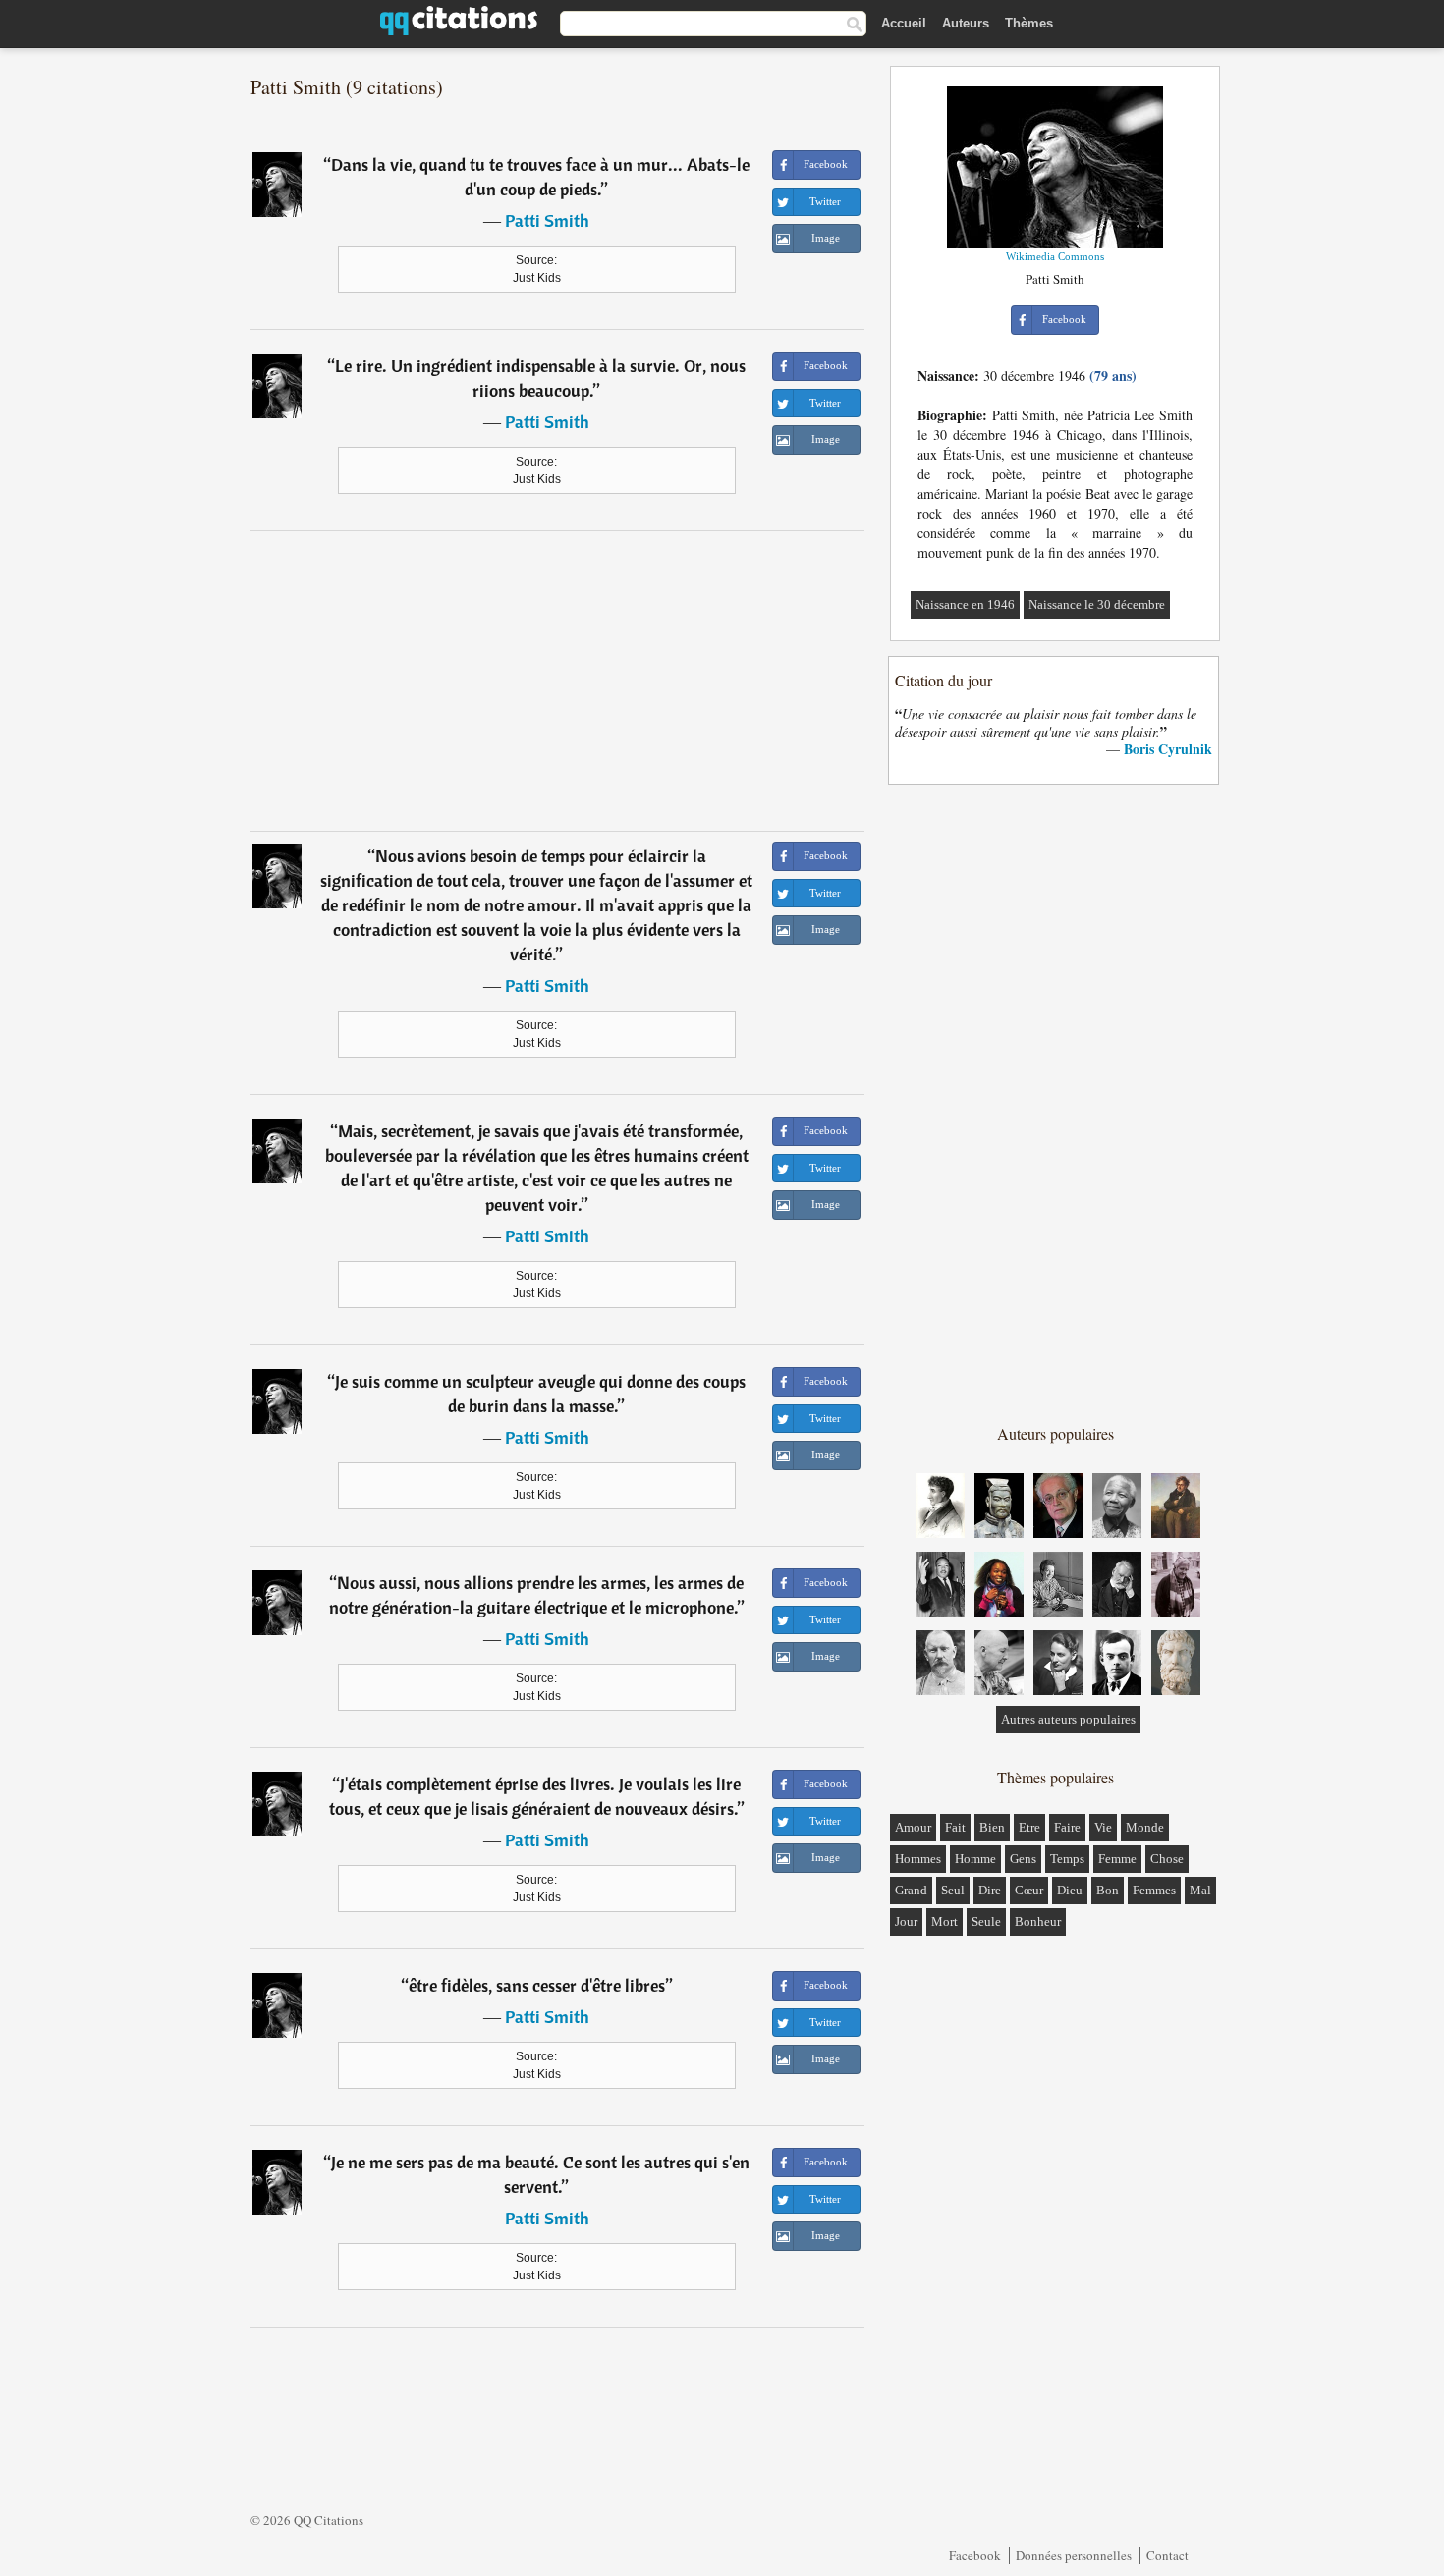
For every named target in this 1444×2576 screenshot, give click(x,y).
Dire (990, 1890)
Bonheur (1038, 1921)
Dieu (1070, 1890)
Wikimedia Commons (1055, 256)
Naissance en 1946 (965, 604)
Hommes (918, 1859)
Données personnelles (1074, 2555)
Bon (1108, 1890)
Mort (944, 1921)
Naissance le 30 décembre (1097, 604)
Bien (992, 1827)
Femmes (1154, 1890)
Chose (1167, 1859)
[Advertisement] (558, 681)
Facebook (975, 2555)
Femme (1117, 1859)
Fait (955, 1827)
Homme (975, 1859)
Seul (953, 1890)
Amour (913, 1827)
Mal (1200, 1890)
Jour (906, 1921)
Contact (1167, 2555)
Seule (986, 1921)
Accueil (904, 23)
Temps (1067, 1859)
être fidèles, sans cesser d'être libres (537, 1985)
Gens (1023, 1859)
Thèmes (1029, 23)
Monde (1145, 1827)
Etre (1029, 1827)
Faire (1067, 1827)
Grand (911, 1890)
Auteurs (966, 23)
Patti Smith (547, 220)
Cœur (1029, 1890)
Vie (1103, 1827)
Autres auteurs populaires (1068, 1719)
